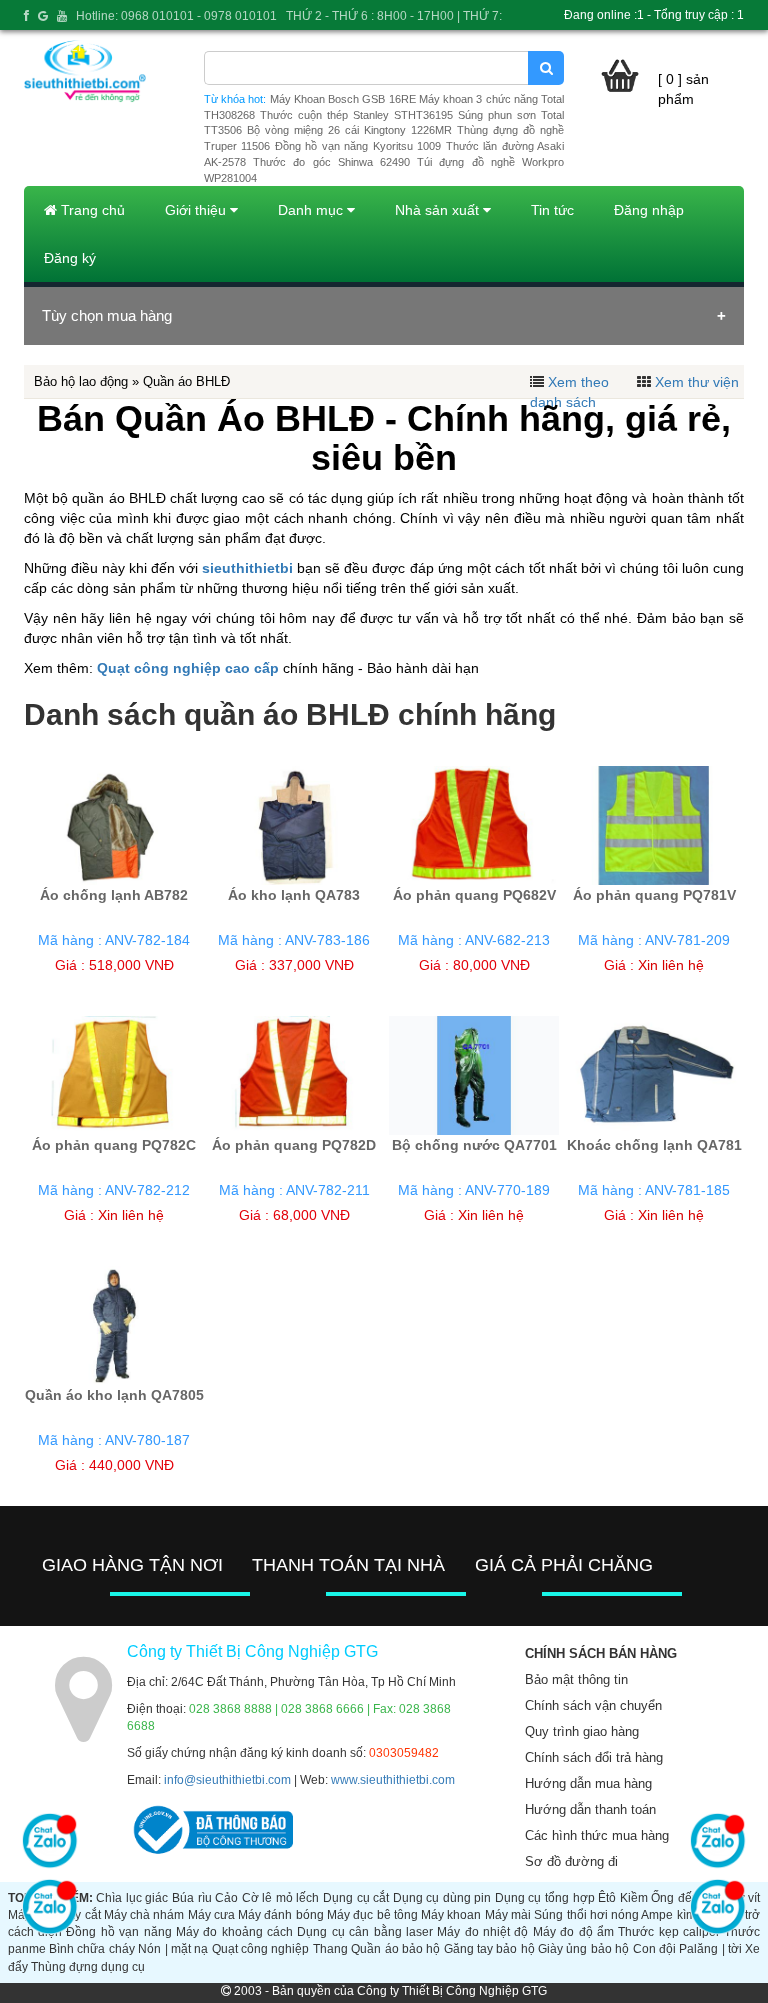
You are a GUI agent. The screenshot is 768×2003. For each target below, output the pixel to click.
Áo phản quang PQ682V (474, 895)
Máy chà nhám (144, 1915)
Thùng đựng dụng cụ (88, 1967)
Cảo (226, 1898)
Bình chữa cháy (92, 1949)
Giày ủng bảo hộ (583, 1949)
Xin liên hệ (671, 965)
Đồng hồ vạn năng (118, 1932)
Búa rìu (192, 1898)
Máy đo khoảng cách (234, 1932)
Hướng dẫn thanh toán (590, 1809)
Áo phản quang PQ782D (294, 1145)
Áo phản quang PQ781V (654, 895)
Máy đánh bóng (281, 1915)
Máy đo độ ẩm (573, 1932)
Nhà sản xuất (439, 210)
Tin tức (552, 210)
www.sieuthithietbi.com (393, 1780)
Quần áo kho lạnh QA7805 (114, 1395)
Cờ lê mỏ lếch (281, 1898)
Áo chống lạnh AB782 (114, 895)
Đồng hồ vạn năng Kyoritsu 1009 (358, 146)
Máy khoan (451, 1915)
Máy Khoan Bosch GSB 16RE (343, 99)
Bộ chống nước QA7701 (474, 1145)
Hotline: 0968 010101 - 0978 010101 (176, 16)
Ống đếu (675, 1898)
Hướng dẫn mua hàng (588, 1783)
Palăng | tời (710, 1949)
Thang (330, 1949)
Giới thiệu (197, 210)
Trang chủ (91, 210)
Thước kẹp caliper (669, 1932)
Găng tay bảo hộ (489, 1949)
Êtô (607, 1898)
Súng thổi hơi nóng (586, 1915)
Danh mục (312, 210)
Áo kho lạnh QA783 (294, 895)
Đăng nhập (649, 210)
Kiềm (634, 1898)
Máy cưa (211, 1915)
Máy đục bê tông (372, 1915)
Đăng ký (70, 258)
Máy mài (508, 1915)
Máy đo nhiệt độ (482, 1932)
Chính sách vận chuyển (593, 1705)
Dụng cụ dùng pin (442, 1898)
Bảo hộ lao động (81, 381)
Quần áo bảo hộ (395, 1949)
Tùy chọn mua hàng (107, 315)
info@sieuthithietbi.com (227, 1780)
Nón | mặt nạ (173, 1949)
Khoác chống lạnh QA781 (654, 1145)
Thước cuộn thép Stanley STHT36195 (356, 115)
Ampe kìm (668, 1915)
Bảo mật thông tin (576, 1679)
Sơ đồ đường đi (571, 1861)
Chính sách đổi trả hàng (594, 1757)
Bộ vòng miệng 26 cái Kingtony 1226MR (349, 130)
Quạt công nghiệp (261, 1949)
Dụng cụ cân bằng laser (365, 1932)
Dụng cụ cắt (356, 1898)
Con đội (654, 1949)
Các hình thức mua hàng (597, 1835)
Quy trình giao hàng (582, 1731)
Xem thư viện (697, 382)
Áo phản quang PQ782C (114, 1145)
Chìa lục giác (132, 1898)
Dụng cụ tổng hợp (545, 1898)
